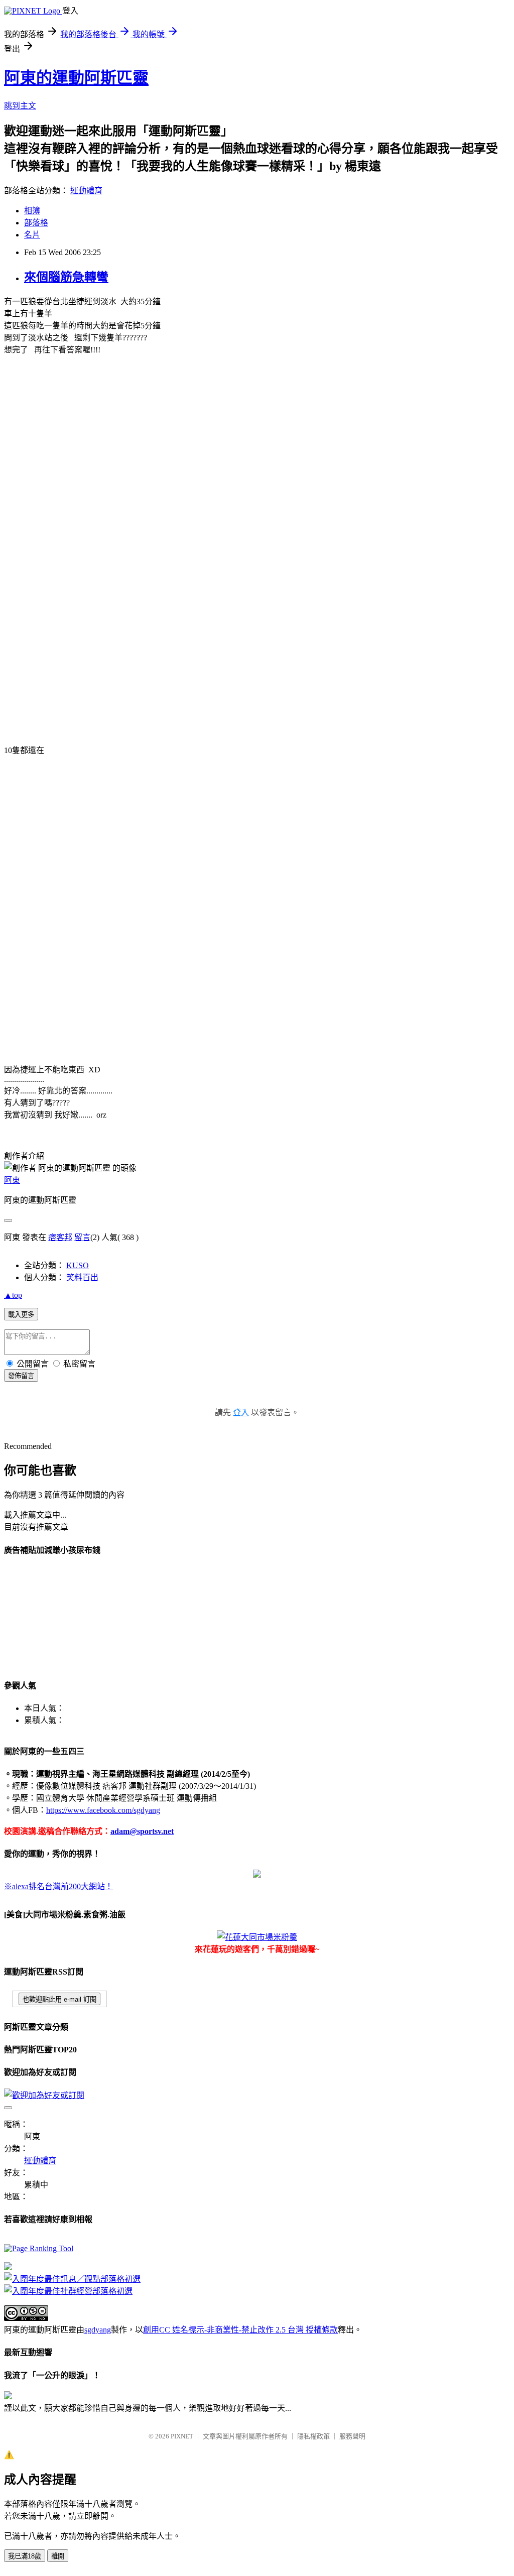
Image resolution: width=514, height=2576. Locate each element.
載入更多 (21, 1315)
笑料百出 (82, 1277)
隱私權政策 (313, 2436)
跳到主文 (20, 106)
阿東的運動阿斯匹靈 (76, 78)
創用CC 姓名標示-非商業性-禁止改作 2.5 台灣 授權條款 (240, 2330)
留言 (82, 1237)
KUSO (78, 1265)
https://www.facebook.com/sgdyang (103, 1810)
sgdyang (98, 2330)
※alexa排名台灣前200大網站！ (58, 1886)
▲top (13, 1295)
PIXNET (182, 2436)
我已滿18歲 (25, 2556)
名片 (32, 235)
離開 (58, 2556)
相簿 (32, 211)
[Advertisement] (54, 1616)
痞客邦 (60, 1237)
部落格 (36, 223)
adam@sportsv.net (142, 1831)
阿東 (12, 1180)
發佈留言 (21, 1376)
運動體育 (86, 191)
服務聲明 (352, 2436)
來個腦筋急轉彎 (66, 277)
